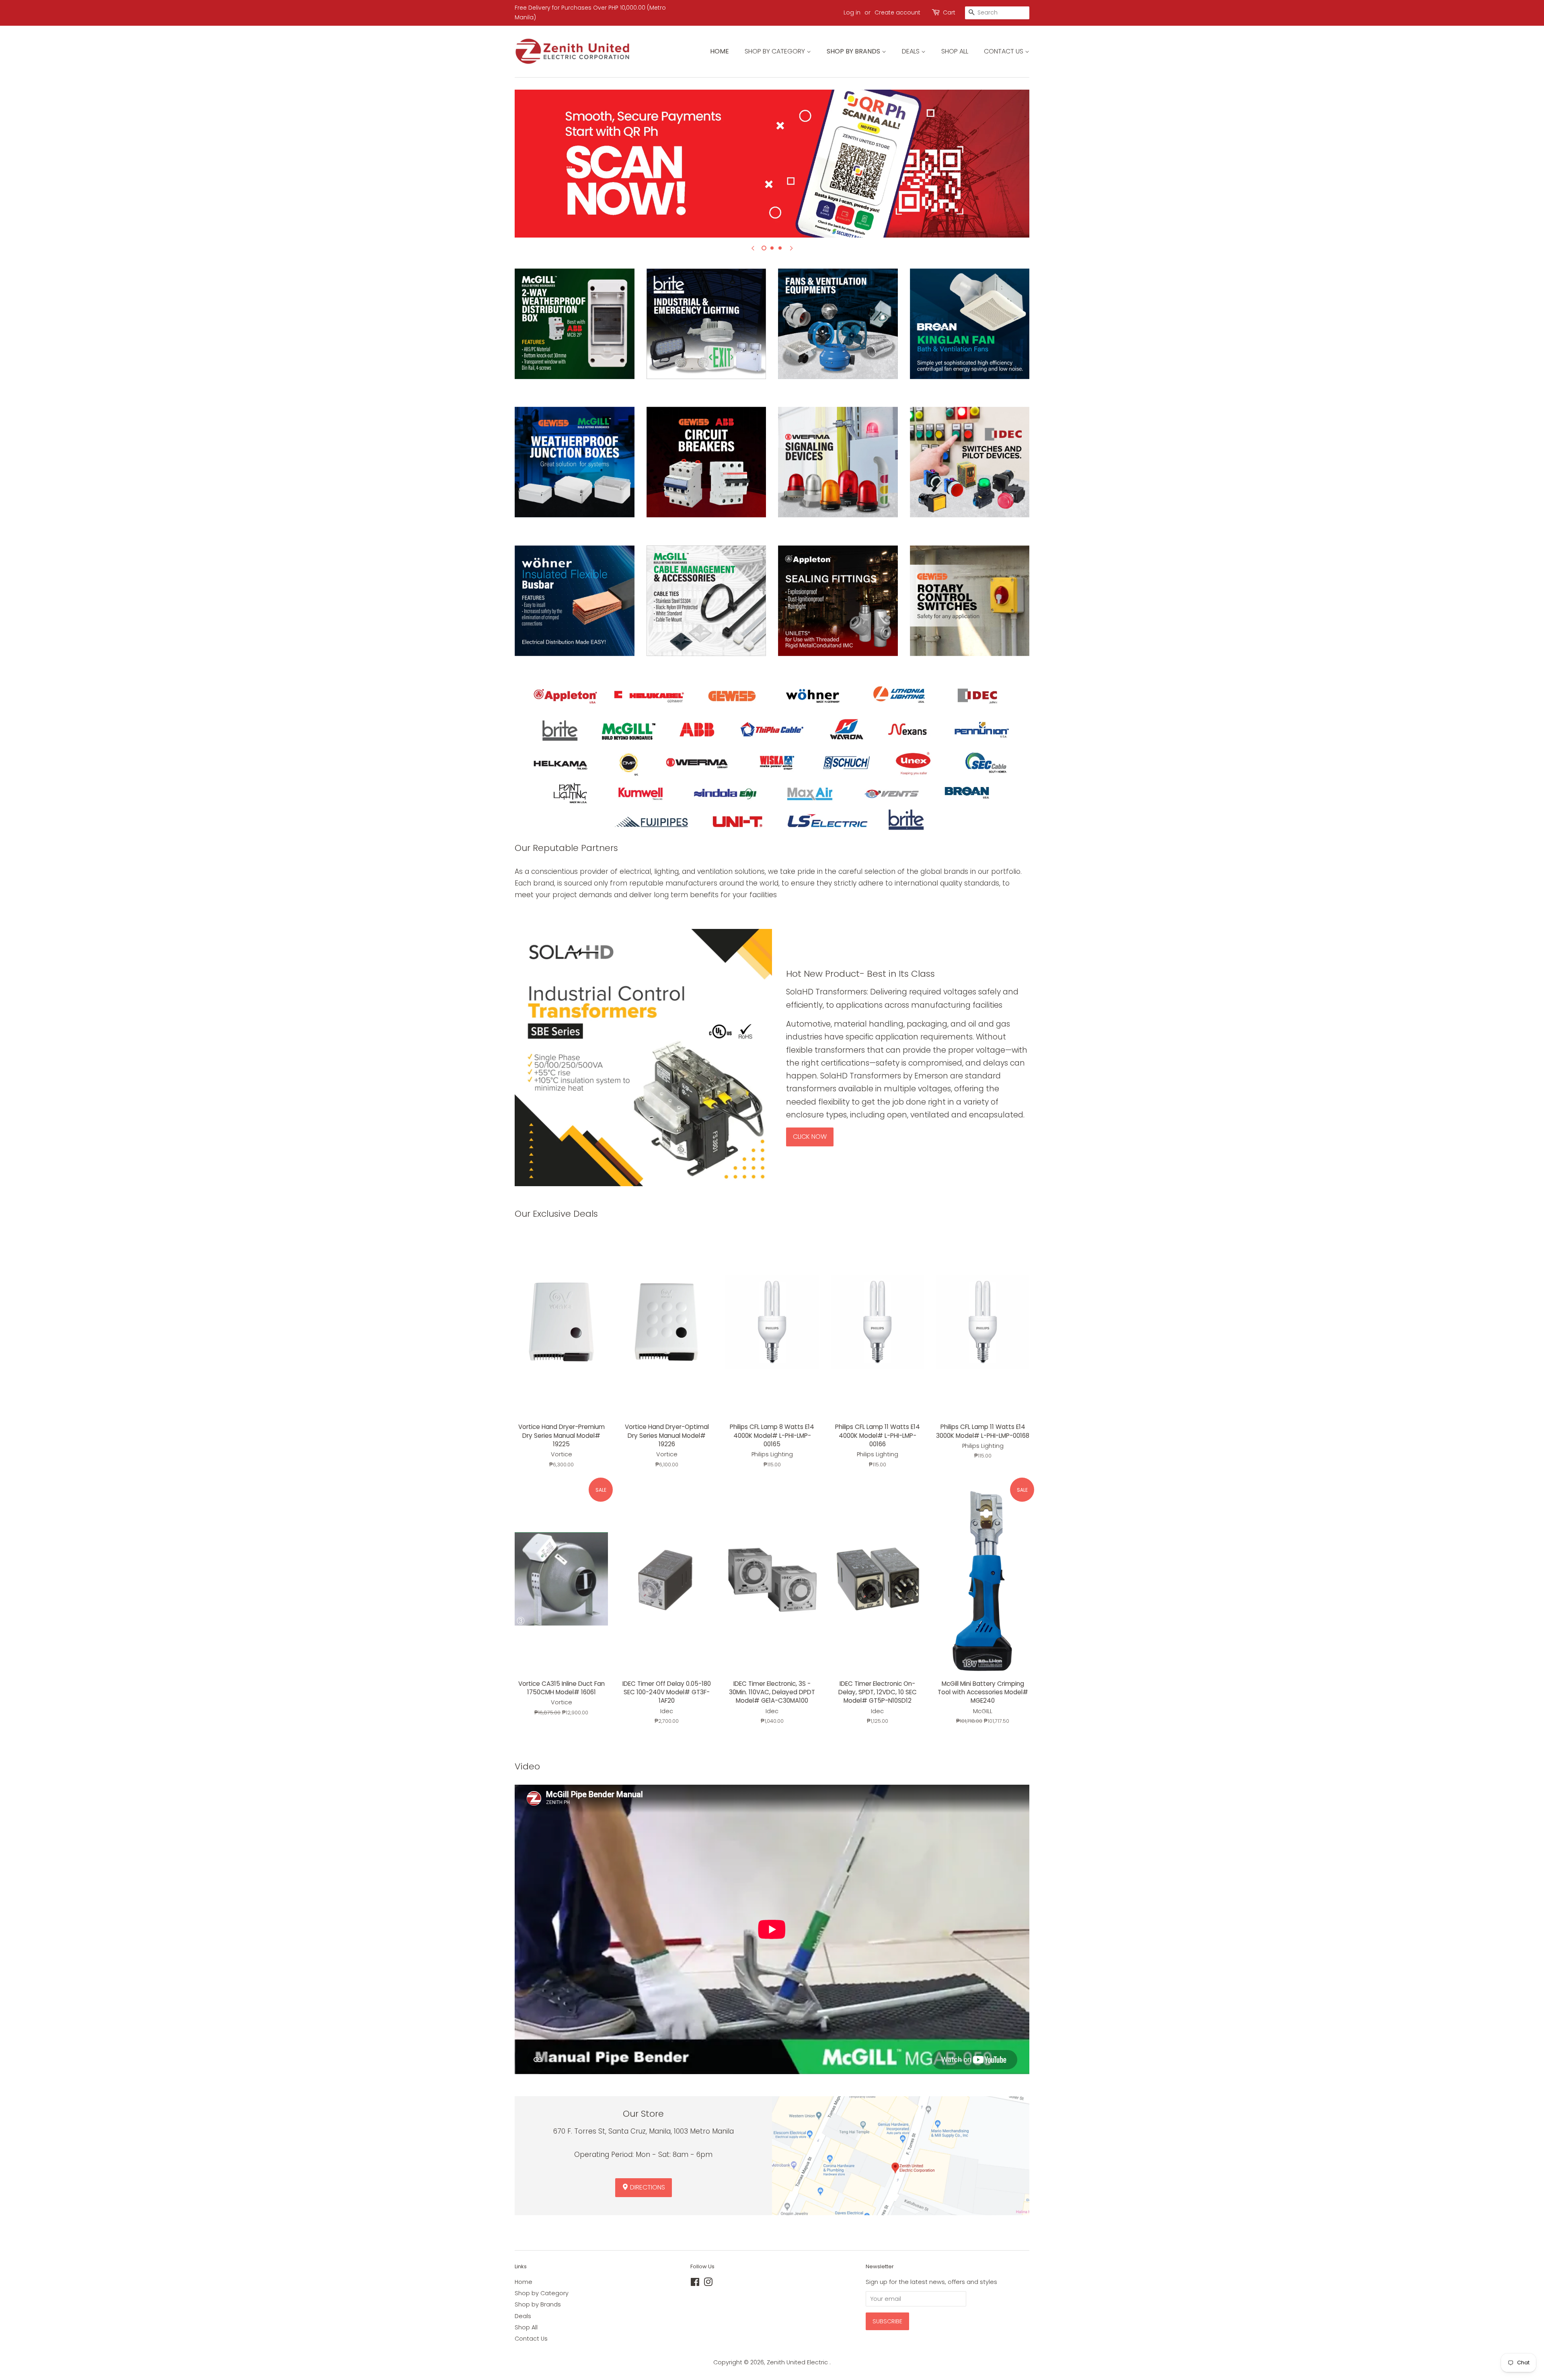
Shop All (955, 51)
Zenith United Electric (798, 2362)
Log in (852, 12)
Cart (949, 12)
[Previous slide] (753, 248)
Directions (647, 2187)
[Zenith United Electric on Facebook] (695, 2284)
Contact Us (1004, 51)
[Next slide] (791, 248)
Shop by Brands (854, 51)
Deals (912, 51)
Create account (897, 12)
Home (720, 51)
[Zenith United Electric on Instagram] (708, 2284)
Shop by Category (776, 51)
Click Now (810, 1137)
